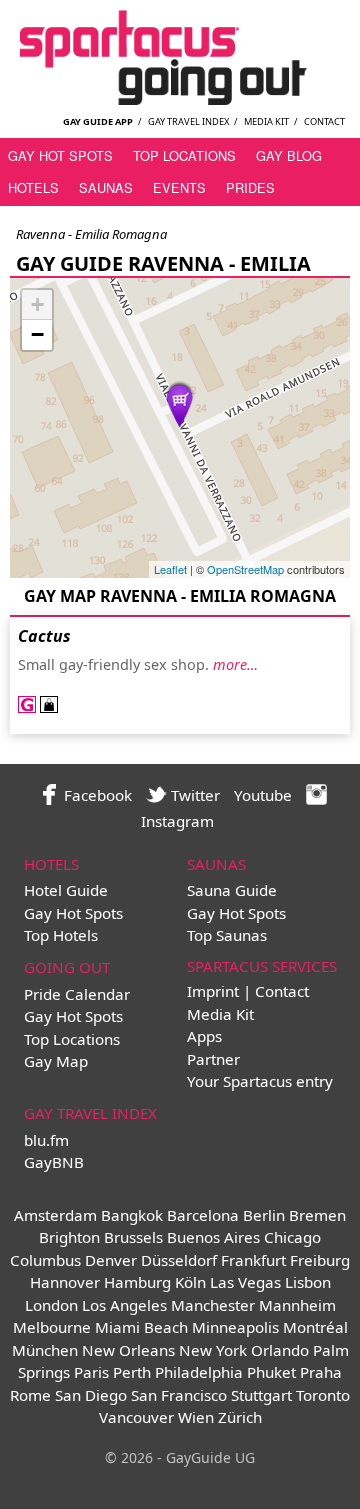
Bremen (317, 1215)
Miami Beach (141, 1327)
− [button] (37, 334)
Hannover (65, 1282)
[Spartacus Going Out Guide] (180, 99)
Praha (321, 1372)
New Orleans (128, 1350)
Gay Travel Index (188, 121)
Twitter (193, 795)
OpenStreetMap (245, 569)
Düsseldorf (179, 1260)
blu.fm (46, 1140)
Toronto (323, 1395)
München (45, 1350)
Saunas (106, 187)
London (51, 1305)
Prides (250, 187)
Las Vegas (245, 1282)
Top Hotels (61, 935)
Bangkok (132, 1215)
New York (213, 1350)
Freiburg (320, 1260)
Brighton (69, 1237)
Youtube (263, 795)
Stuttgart (261, 1395)
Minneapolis (235, 1327)
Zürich (240, 1417)
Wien (196, 1417)
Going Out (67, 967)
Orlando (280, 1350)
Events (179, 187)
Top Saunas (227, 935)
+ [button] (37, 304)
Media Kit (266, 121)
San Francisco (179, 1395)
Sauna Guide (232, 890)
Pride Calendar (77, 994)
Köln (190, 1282)
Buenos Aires (213, 1237)
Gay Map (56, 1061)
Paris (91, 1372)
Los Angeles (124, 1305)
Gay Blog (289, 155)
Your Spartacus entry (260, 1081)
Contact (324, 121)
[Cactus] (180, 403)
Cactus (44, 636)
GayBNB (54, 1162)
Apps (204, 1036)
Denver (111, 1260)
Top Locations (184, 155)
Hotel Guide (66, 890)
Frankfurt (253, 1260)
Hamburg (137, 1282)
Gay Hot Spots (60, 155)
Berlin (264, 1215)
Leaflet (170, 569)
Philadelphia (199, 1372)
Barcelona (203, 1215)
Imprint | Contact (248, 991)
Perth (132, 1372)
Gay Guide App (98, 121)
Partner (213, 1059)
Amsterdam (55, 1215)
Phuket (271, 1372)
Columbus (45, 1260)
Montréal (315, 1327)
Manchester (213, 1305)
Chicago (292, 1237)
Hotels (33, 187)
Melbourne (52, 1327)
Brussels (133, 1237)
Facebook (96, 795)
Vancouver (136, 1417)
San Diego (91, 1395)
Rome (30, 1395)
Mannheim (297, 1305)
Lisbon (308, 1282)
